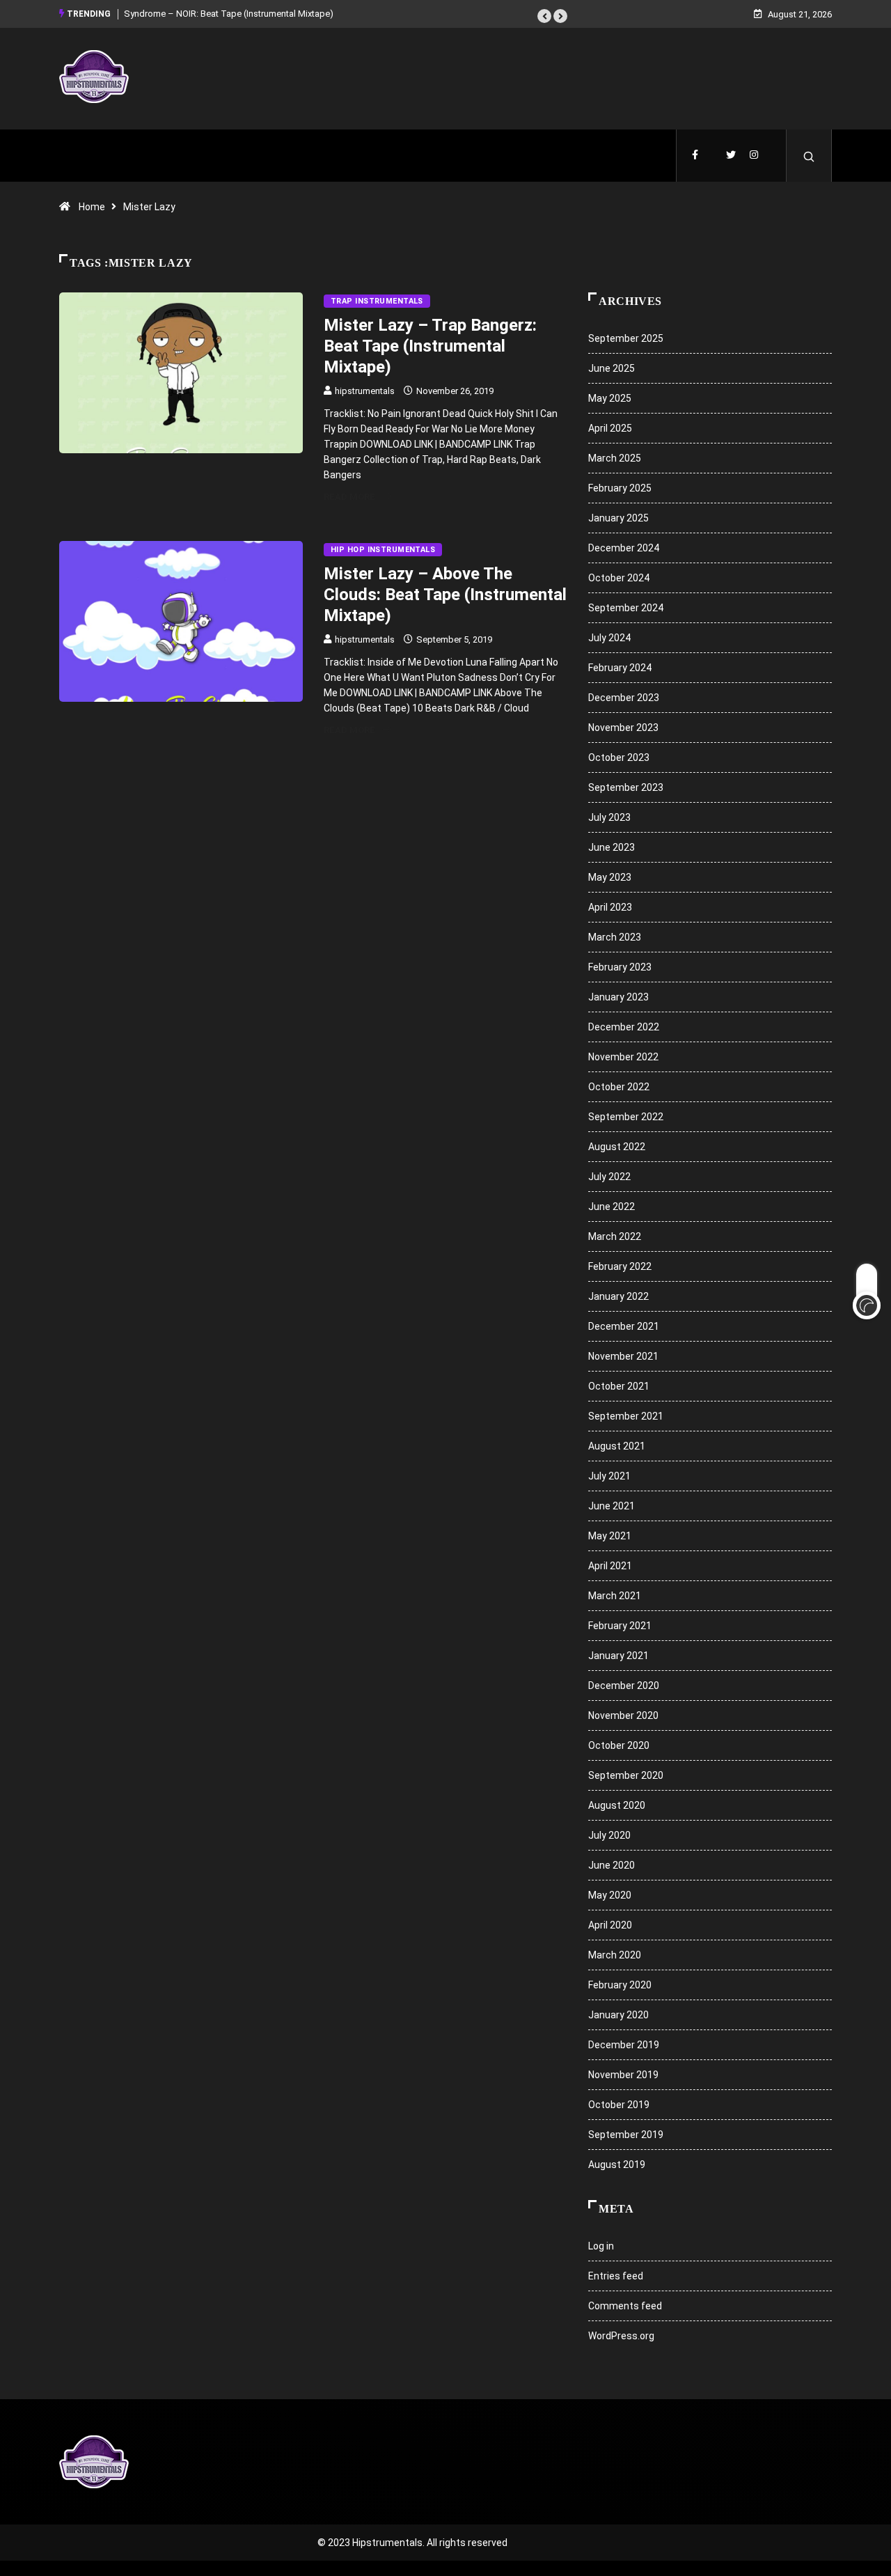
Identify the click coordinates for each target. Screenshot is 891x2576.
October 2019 (619, 2105)
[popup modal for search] (809, 156)
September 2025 (626, 338)
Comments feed (625, 2306)
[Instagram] (754, 156)
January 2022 (618, 1296)
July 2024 (609, 638)
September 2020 (626, 1775)
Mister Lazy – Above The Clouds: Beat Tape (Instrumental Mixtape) (445, 595)
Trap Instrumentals (377, 301)
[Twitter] (731, 156)
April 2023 (610, 907)
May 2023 (610, 877)
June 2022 (612, 1207)
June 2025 (612, 368)
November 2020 (623, 1715)
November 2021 (623, 1356)
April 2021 (610, 1566)
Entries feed (616, 2276)
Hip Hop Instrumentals (383, 550)
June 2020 (612, 1865)
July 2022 (609, 1177)
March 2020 (615, 1955)
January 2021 (618, 1656)
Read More (349, 497)
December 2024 (624, 548)
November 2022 (623, 1057)
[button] (544, 16)
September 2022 (626, 1117)
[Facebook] (695, 156)
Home (92, 207)
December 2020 (624, 1686)
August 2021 (617, 1446)
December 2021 (624, 1326)
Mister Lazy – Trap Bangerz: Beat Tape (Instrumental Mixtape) (430, 346)
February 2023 (620, 967)
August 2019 (617, 2165)
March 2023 (615, 937)
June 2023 (612, 847)
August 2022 (617, 1147)
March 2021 (615, 1596)
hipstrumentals (365, 391)
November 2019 (623, 2075)
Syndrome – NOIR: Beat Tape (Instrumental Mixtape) (229, 14)
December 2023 (624, 698)
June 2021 (612, 1506)
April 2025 (610, 428)
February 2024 (620, 668)
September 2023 (626, 787)
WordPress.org (621, 2336)
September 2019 (626, 2135)
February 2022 (620, 1266)
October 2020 (619, 1745)
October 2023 (619, 757)
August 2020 (617, 1805)
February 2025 (620, 488)
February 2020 (620, 1985)
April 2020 (610, 1925)
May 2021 (610, 1536)
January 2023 (618, 997)
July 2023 (609, 817)
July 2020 (609, 1835)
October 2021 (619, 1386)
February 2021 (620, 1626)
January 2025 (618, 518)
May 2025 (610, 398)
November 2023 (623, 728)
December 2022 (624, 1027)
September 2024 (626, 608)
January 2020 (618, 2015)
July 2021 (609, 1476)
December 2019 (624, 2045)
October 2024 (619, 578)
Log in (601, 2246)
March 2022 (615, 1236)
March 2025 (615, 458)
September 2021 (626, 1416)
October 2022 (619, 1087)
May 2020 (610, 1895)
